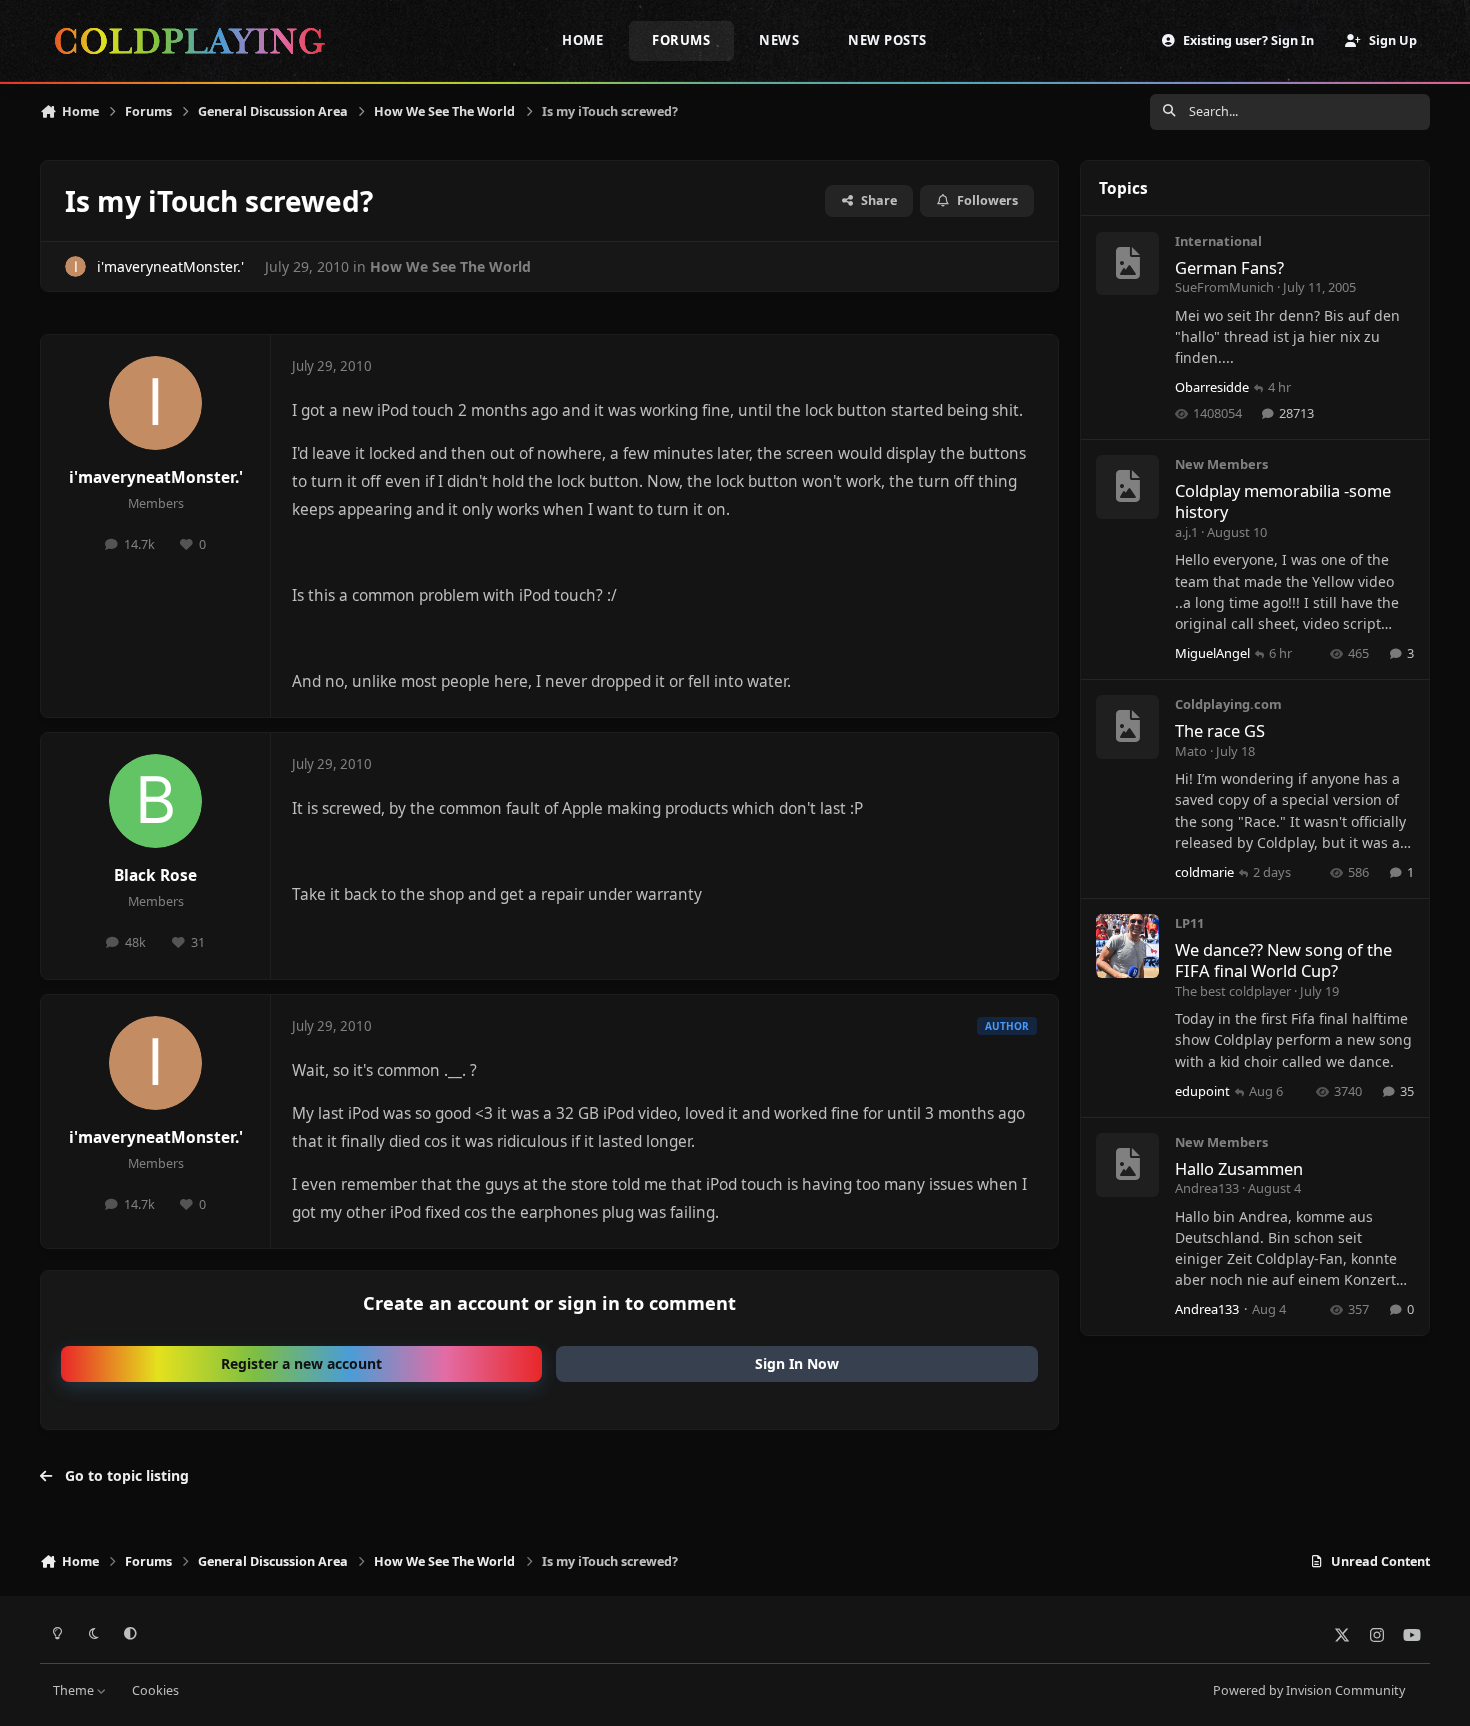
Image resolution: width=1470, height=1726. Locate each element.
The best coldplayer (1233, 991)
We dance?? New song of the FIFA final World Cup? (1283, 960)
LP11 (1189, 923)
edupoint (1202, 1091)
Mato (1191, 751)
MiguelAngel (1212, 653)
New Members (1221, 464)
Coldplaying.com (1228, 704)
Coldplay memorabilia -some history (1283, 501)
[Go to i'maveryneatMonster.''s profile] (75, 266)
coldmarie (1204, 872)
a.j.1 (1186, 532)
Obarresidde (1212, 387)
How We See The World (450, 266)
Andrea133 (1207, 1188)
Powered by (1309, 1690)
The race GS (1220, 730)
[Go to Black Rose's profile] (156, 801)
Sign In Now (797, 1363)
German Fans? (1229, 267)
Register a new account (301, 1363)
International (1218, 241)
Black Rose (155, 875)
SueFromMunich (1224, 287)
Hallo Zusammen (1239, 1168)
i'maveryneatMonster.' (170, 266)
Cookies (155, 1690)
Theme (75, 1690)
